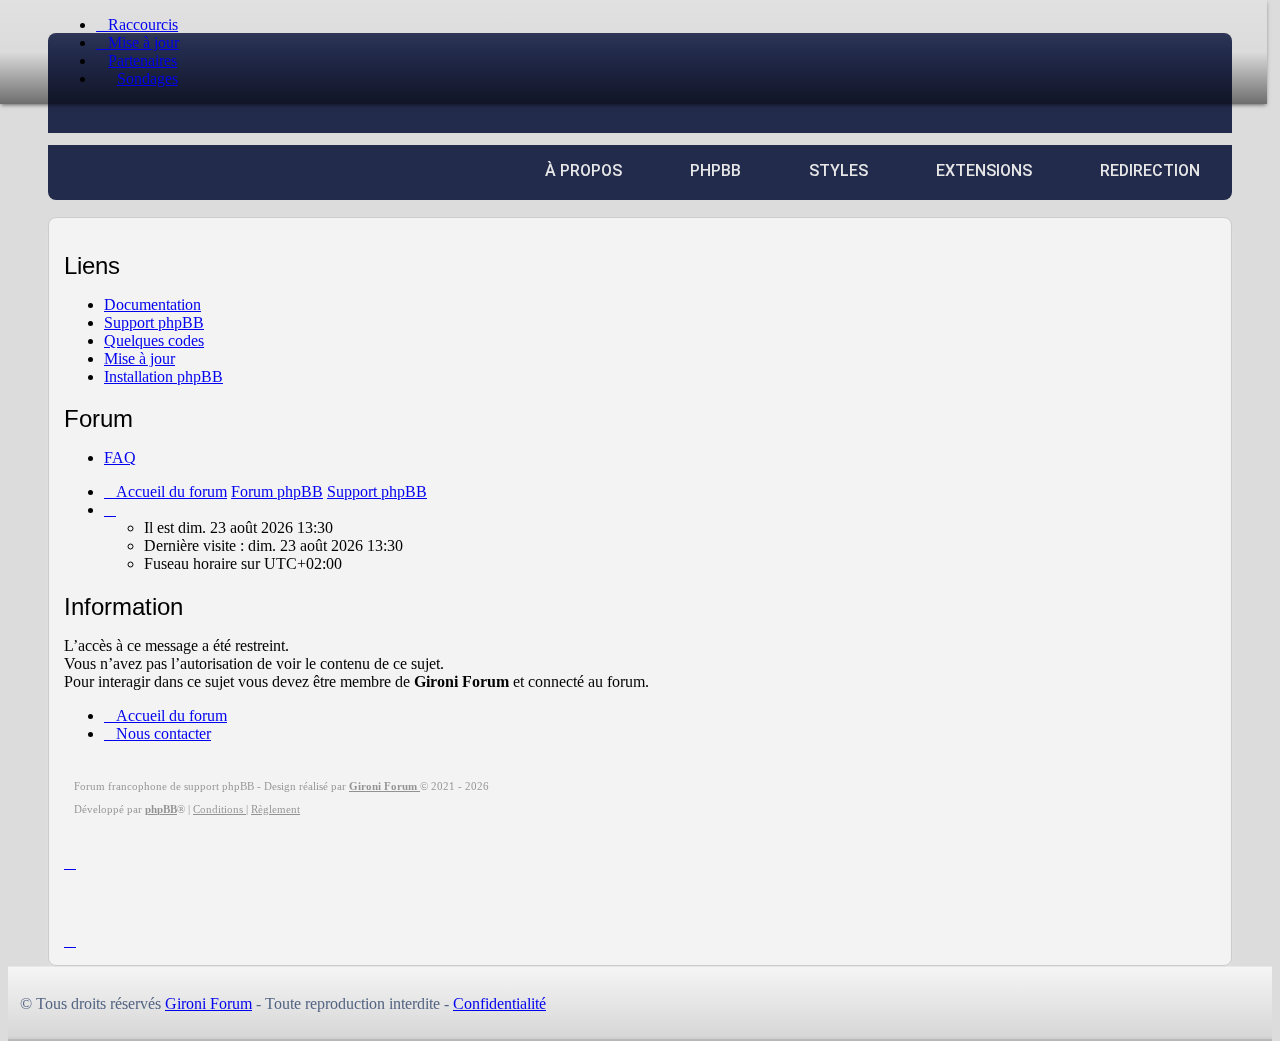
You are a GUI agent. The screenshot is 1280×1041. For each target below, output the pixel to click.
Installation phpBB (163, 376)
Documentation (152, 304)
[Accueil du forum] (173, 111)
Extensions (984, 170)
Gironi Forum (208, 1003)
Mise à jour (139, 358)
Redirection (1150, 170)
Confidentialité (499, 1003)
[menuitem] (137, 42)
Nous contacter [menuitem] (163, 733)
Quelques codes (154, 340)
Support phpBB (154, 322)
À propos (583, 170)
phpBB (715, 170)
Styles (838, 170)
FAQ (120, 457)
